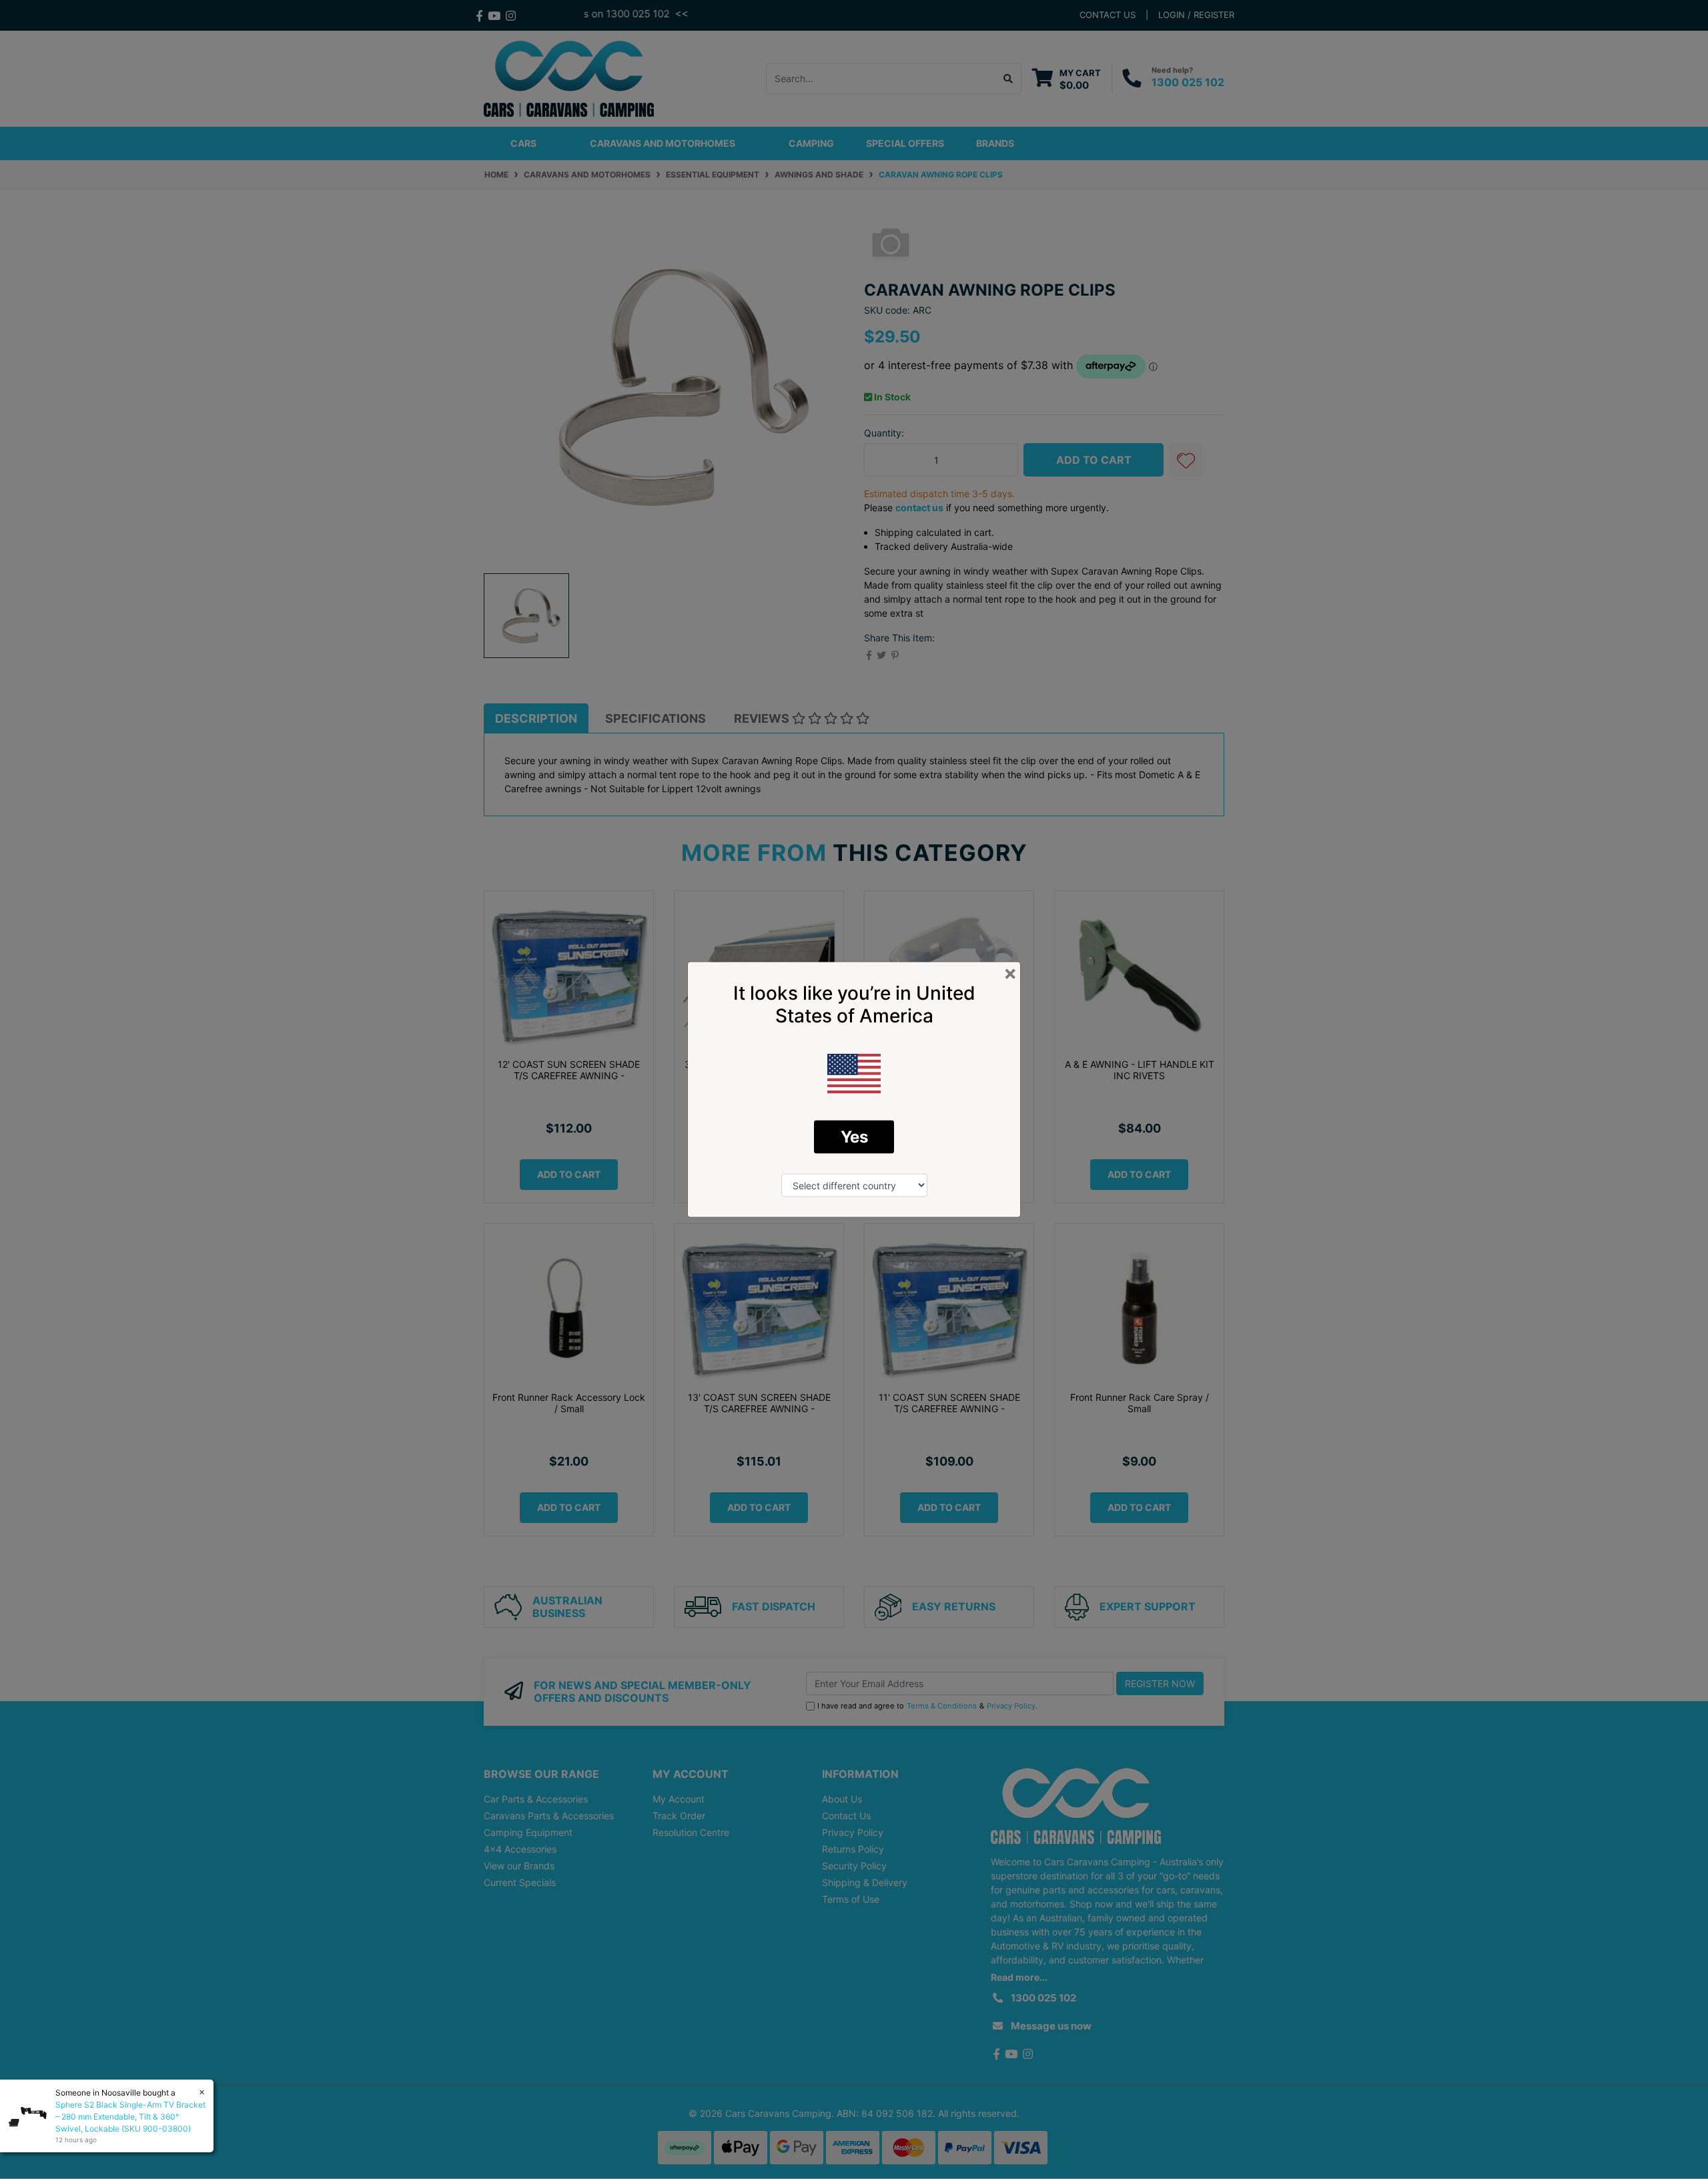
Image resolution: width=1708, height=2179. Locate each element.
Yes (854, 1137)
